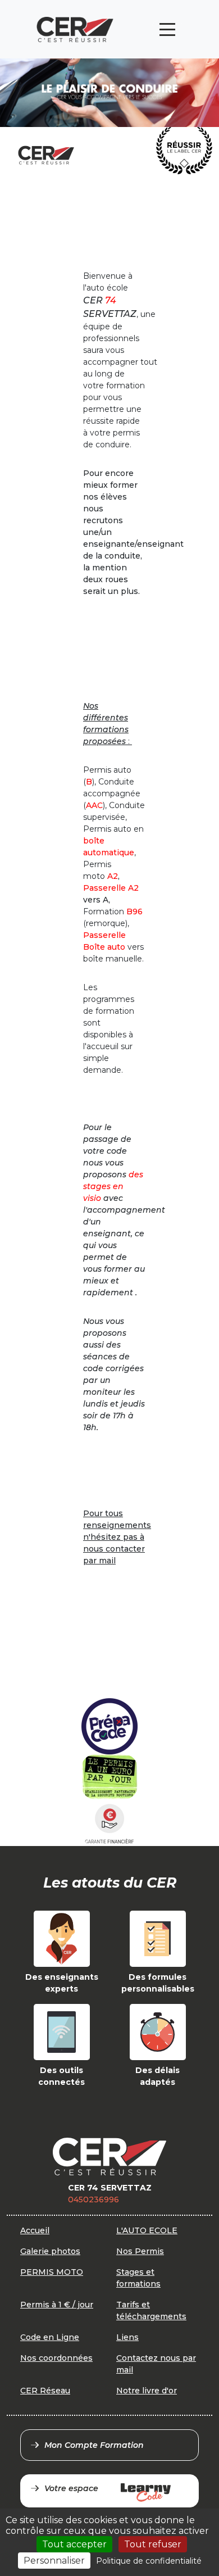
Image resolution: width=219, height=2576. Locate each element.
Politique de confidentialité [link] (149, 2561)
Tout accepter (74, 2544)
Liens (127, 2337)
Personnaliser (54, 2561)
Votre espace (71, 2488)
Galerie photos (50, 2251)
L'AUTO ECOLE (147, 2230)
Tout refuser (153, 2544)
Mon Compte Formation (94, 2445)
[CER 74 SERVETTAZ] (75, 30)
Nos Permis (140, 2251)
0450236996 (93, 2199)
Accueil (35, 2230)
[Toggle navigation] (167, 30)
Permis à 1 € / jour (57, 2305)
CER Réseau (45, 2391)
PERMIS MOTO (52, 2272)
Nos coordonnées (56, 2358)
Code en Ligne (50, 2337)
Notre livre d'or (147, 2391)
